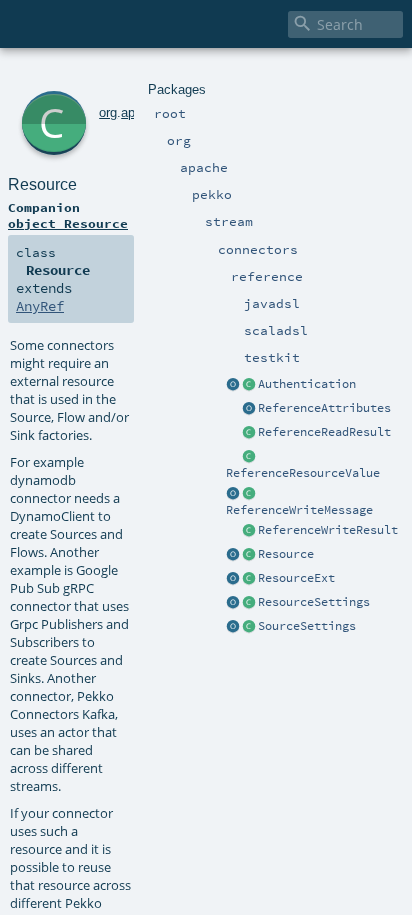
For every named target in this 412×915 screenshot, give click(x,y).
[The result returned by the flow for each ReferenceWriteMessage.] (249, 531)
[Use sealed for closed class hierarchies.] (249, 385)
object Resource (68, 223)
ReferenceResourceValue (303, 473)
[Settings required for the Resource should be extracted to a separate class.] (249, 603)
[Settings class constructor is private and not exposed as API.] (249, 627)
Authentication (307, 384)
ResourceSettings (314, 602)
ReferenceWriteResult (328, 530)
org (108, 112)
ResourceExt (296, 578)
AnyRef (40, 306)
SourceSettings (307, 626)
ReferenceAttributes (324, 408)
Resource (286, 554)
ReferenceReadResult (324, 432)
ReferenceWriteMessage (299, 510)
